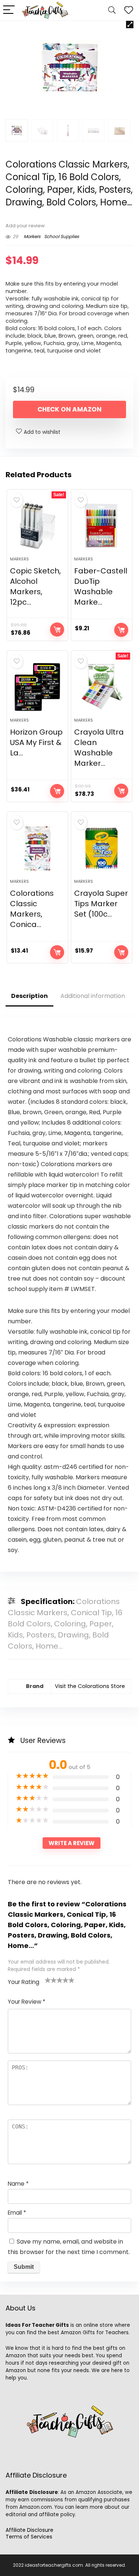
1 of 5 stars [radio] (48, 1980)
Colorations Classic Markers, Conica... (32, 909)
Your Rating (24, 1982)
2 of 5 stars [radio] (51, 1980)
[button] (130, 25)
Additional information (93, 996)
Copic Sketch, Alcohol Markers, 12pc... (35, 586)
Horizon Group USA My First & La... (36, 742)
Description (29, 996)
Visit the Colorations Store (90, 1686)
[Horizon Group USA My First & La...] (37, 687)
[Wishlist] (129, 10)
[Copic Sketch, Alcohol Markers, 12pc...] (37, 526)
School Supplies (62, 236)
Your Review (27, 2002)
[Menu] (9, 10)
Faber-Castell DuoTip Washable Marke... (101, 586)
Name (18, 2184)
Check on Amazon (69, 409)
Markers (32, 236)
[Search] (112, 10)
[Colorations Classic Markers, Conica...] (37, 848)
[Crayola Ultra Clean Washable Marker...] (102, 687)
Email (17, 2213)
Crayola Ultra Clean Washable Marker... (99, 748)
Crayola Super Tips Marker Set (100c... (101, 904)
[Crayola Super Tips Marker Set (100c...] (102, 848)
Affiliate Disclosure (29, 2530)
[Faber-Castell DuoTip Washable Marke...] (102, 526)
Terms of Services (29, 2537)
